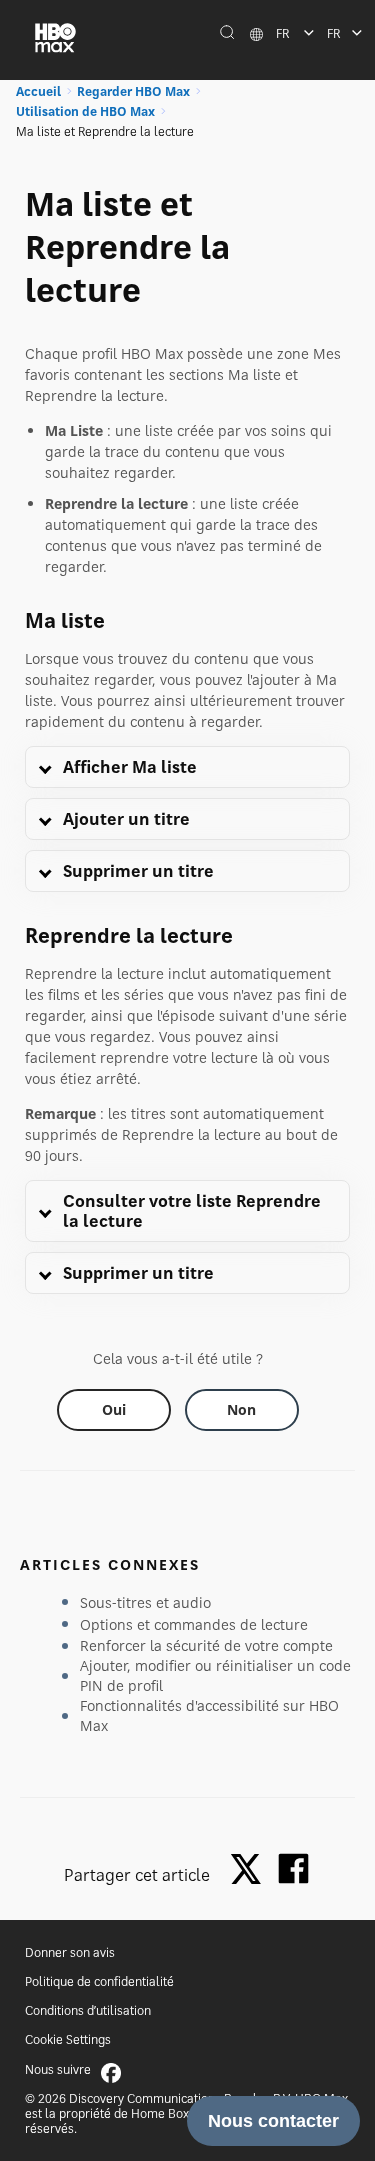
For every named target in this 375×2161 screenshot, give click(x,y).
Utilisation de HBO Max (85, 111)
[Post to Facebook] (293, 1868)
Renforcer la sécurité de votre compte (206, 1645)
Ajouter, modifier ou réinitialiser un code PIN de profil (215, 1675)
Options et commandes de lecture (194, 1624)
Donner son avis (70, 1952)
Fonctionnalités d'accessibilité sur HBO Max (209, 1715)
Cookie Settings (68, 2039)
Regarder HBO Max (133, 91)
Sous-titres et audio (145, 1602)
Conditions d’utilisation (88, 2010)
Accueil (38, 91)
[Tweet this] (251, 1870)
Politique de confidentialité (99, 1981)
